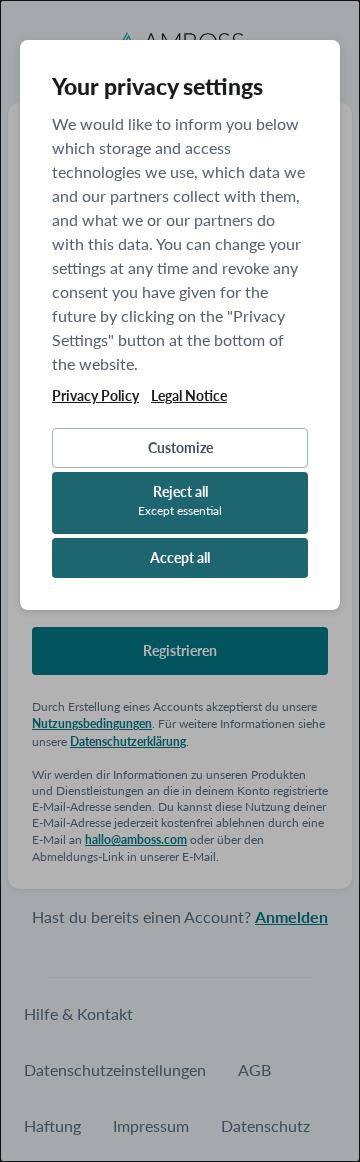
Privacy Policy (95, 396)
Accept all (180, 557)
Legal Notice (189, 396)
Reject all (180, 500)
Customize (180, 447)
